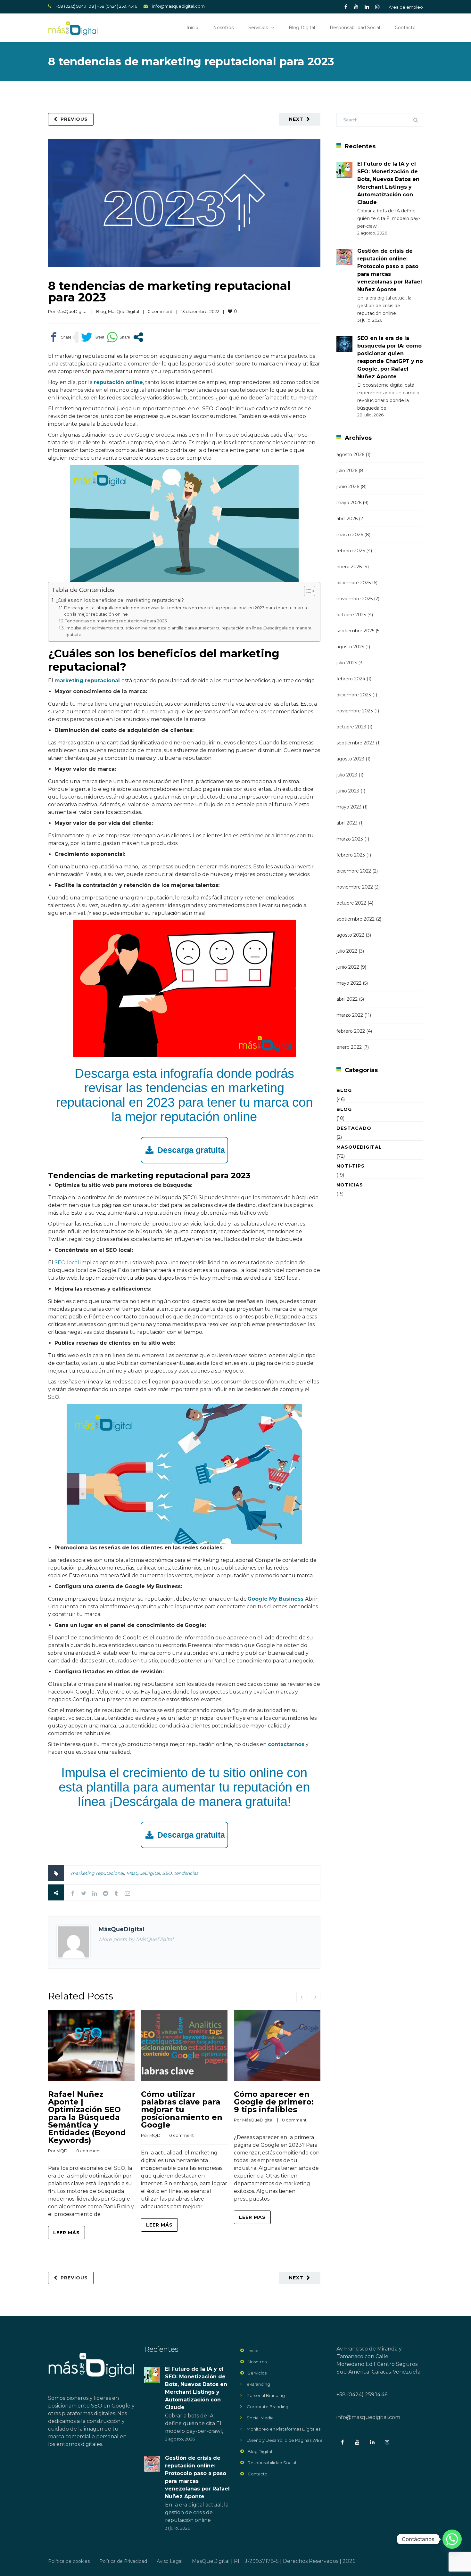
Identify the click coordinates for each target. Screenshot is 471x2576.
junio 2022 (348, 967)
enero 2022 (349, 1047)
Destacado (354, 1128)
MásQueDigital (72, 311)
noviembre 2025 (355, 599)
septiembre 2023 (355, 743)
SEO (167, 1873)
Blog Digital (302, 28)
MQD (62, 2151)
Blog (101, 311)
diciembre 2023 (354, 695)
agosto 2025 (350, 647)
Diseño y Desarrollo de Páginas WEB (285, 2440)
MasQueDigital (124, 311)
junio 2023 (348, 791)
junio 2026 (348, 487)
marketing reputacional (97, 1873)
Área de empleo (406, 7)
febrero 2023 (351, 855)
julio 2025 (347, 663)
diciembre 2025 (354, 583)
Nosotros (223, 28)
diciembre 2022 (354, 871)
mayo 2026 (349, 503)
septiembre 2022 (355, 919)
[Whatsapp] (452, 2539)
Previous (74, 119)
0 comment (160, 311)
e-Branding (258, 2384)
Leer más (66, 2233)
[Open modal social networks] (138, 337)
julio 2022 (347, 951)
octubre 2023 (351, 727)
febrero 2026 (351, 551)
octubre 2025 (351, 615)
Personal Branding (266, 2395)
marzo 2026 (350, 535)
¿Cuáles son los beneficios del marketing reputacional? (120, 600)
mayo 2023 (349, 807)
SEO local (67, 1263)
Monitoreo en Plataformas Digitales (284, 2429)
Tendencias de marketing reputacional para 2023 (116, 621)
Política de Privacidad (123, 2561)
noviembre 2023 (355, 711)
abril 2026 (347, 519)
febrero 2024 (351, 679)
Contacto (405, 28)
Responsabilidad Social (355, 28)
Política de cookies (69, 2561)
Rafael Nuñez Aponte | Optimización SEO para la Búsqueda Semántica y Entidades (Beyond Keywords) (87, 2117)
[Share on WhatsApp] (118, 337)
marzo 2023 (350, 839)
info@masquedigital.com (178, 6)
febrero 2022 (351, 1031)
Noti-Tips (351, 1166)
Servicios (258, 28)
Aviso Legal (169, 2561)
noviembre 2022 (355, 887)
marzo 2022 (350, 1015)
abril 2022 (347, 999)
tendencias (186, 1873)
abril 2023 (347, 823)
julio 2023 (347, 775)
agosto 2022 (350, 935)
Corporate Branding (268, 2407)
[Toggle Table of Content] (306, 591)
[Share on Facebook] (60, 337)
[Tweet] (93, 337)
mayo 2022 (349, 983)
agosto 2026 (350, 455)
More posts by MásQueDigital (136, 1939)
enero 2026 (349, 567)
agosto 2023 (350, 759)
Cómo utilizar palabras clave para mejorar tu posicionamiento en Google (182, 2109)
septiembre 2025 (355, 631)
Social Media (260, 2418)
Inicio (192, 28)
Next (296, 119)
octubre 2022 (351, 903)
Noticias (350, 1185)
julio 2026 (347, 471)
